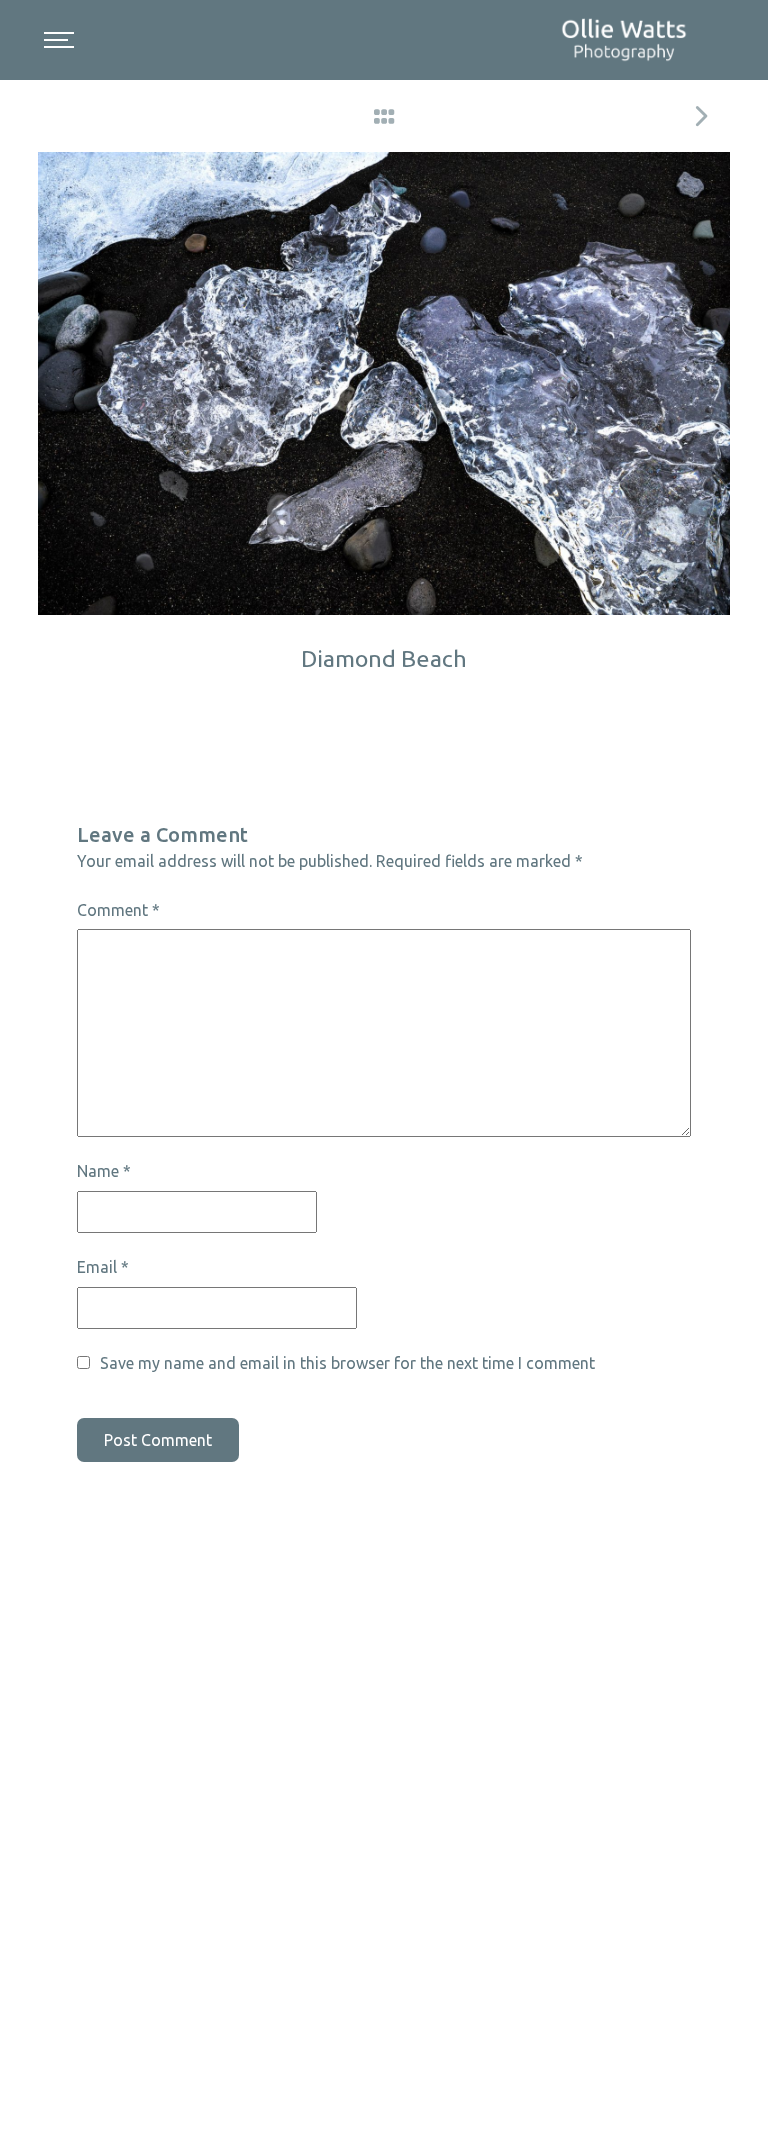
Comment (118, 910)
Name (104, 1171)
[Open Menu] (59, 40)
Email (103, 1267)
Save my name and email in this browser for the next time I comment (347, 1363)
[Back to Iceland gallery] (384, 116)
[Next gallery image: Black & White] (700, 116)
